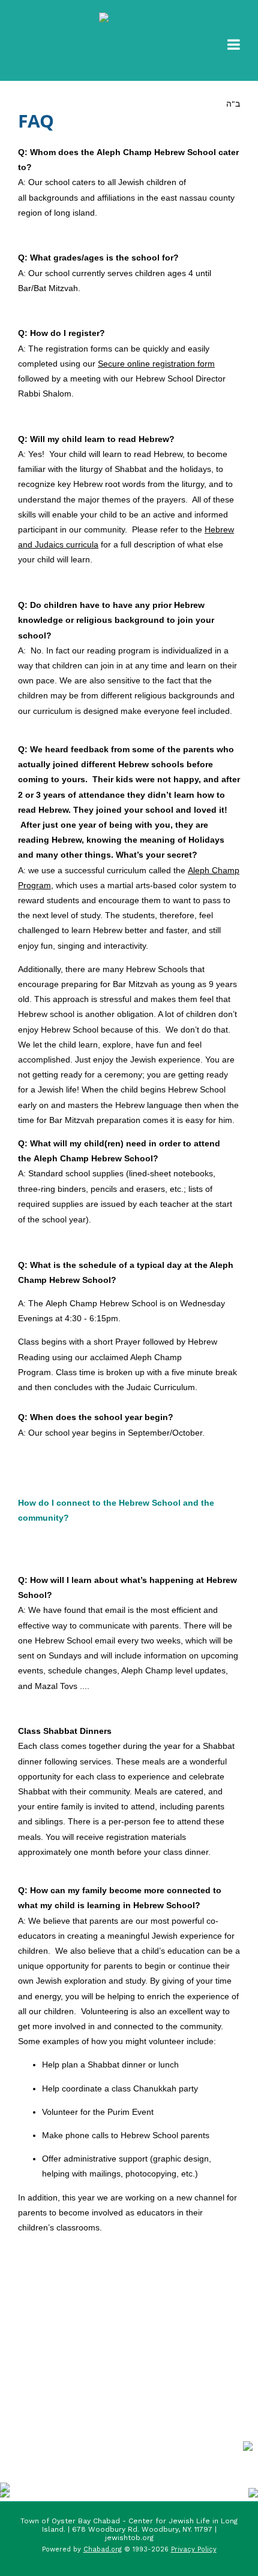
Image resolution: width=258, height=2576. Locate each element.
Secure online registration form (156, 364)
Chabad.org (103, 2549)
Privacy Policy (194, 2549)
